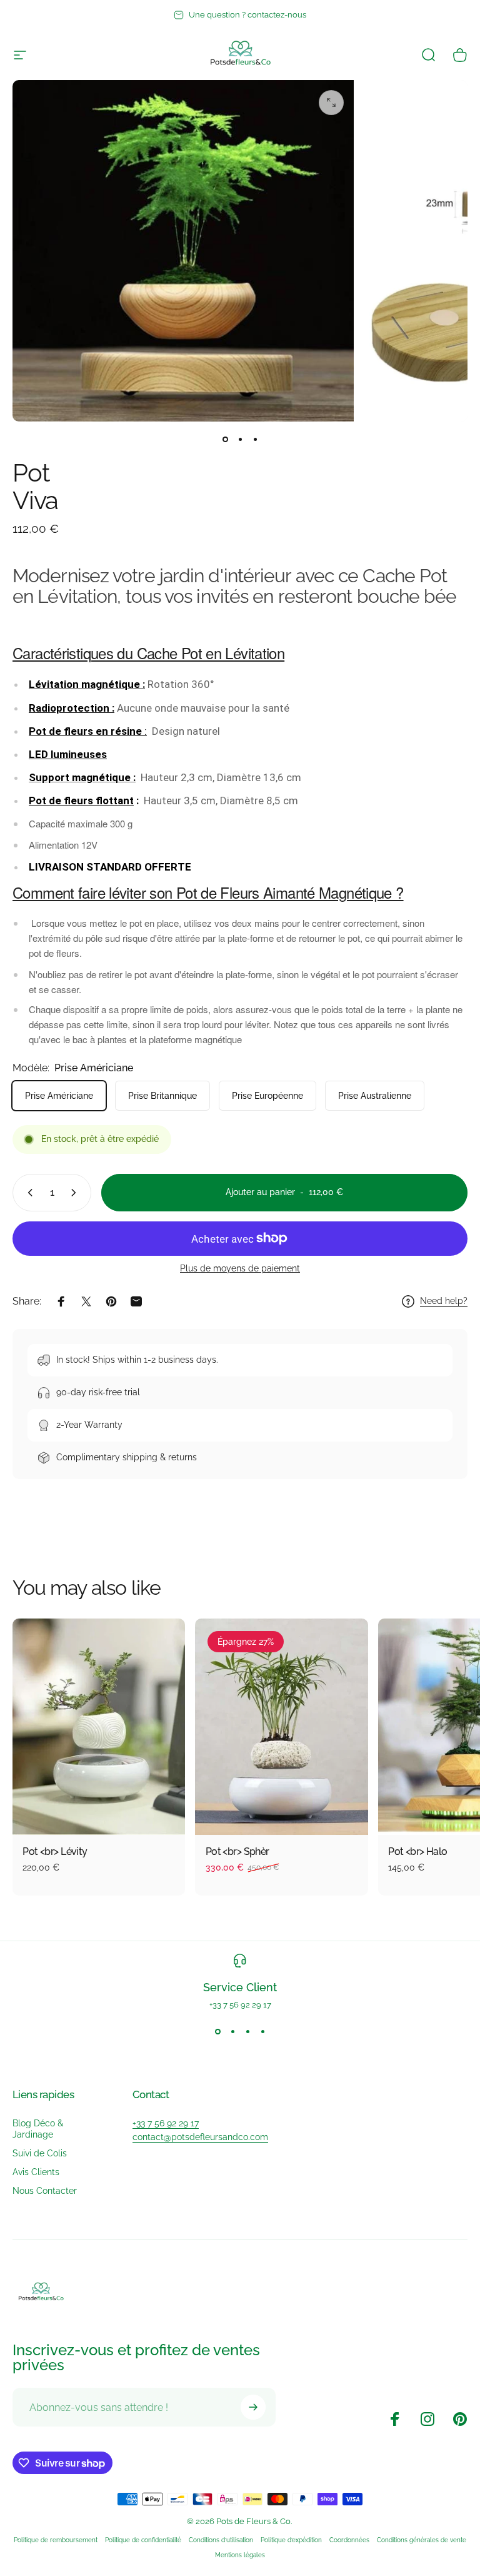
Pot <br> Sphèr (237, 1851)
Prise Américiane (59, 1096)
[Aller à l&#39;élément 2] (240, 439)
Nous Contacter (45, 2190)
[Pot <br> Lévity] (99, 1727)
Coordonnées (349, 2540)
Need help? (444, 1301)
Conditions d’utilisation (221, 2540)
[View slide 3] (247, 2032)
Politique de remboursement (56, 2540)
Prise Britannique (162, 1096)
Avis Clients (36, 2172)
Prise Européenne (267, 1096)
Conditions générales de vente (422, 2540)
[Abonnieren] (253, 2407)
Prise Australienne (375, 1096)
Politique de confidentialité (143, 2540)
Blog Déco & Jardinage (38, 2129)
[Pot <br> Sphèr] (281, 1727)
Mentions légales (240, 2555)
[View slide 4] (262, 2032)
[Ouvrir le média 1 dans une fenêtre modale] (331, 103)
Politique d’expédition (291, 2540)
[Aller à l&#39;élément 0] (225, 439)
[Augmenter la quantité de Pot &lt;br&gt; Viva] (76, 1193)
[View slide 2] (232, 2032)
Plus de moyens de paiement (240, 1268)
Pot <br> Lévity (55, 1851)
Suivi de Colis (40, 2153)
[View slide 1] (217, 2032)
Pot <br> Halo (418, 1851)
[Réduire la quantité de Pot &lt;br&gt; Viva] (27, 1193)
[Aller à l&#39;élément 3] (255, 439)
